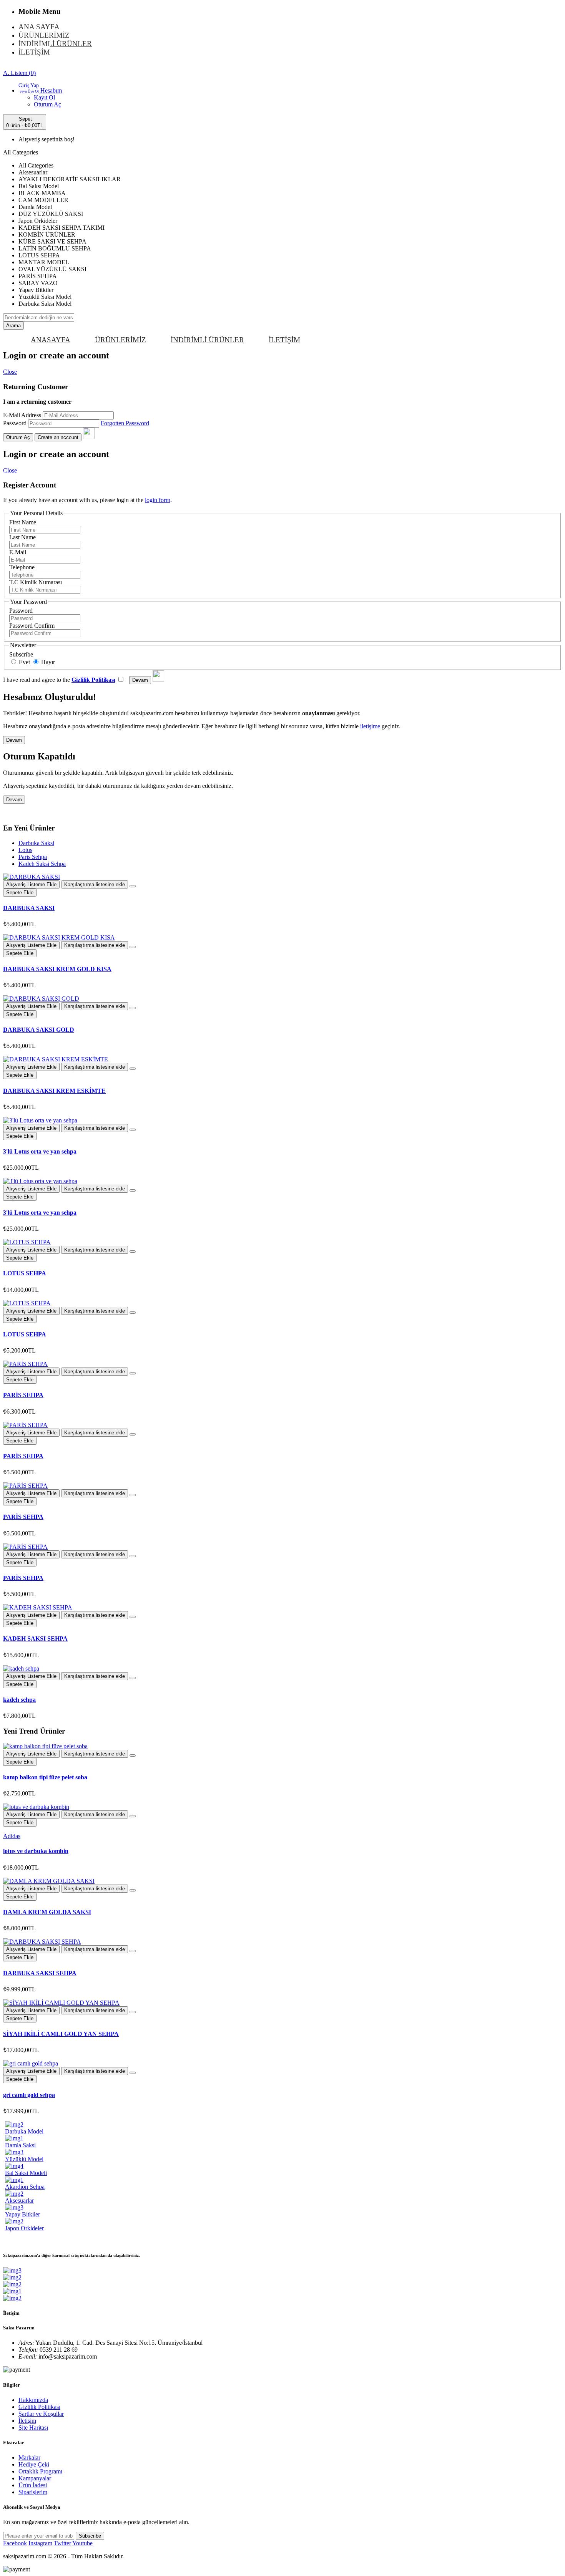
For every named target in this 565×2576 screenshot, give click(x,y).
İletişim (27, 2421)
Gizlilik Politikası (39, 2407)
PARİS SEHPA (23, 1395)
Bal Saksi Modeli (26, 2173)
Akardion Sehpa (25, 2187)
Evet (24, 662)
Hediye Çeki (34, 2464)
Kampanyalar (35, 2478)
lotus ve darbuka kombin (36, 1851)
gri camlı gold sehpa (29, 2095)
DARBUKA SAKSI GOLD (39, 1030)
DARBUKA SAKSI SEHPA (40, 1973)
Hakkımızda (33, 2400)
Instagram (40, 2543)
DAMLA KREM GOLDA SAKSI (47, 1912)
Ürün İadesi (33, 2485)
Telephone (22, 567)
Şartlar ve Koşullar (41, 2414)
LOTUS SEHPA (25, 1273)
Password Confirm (32, 626)
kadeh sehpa (19, 1700)
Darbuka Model (24, 2131)
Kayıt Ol (44, 97)
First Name (23, 522)
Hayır (47, 662)
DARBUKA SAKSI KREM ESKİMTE (54, 1091)
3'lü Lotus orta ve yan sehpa (40, 1151)
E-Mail (18, 552)
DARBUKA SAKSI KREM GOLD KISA (57, 969)
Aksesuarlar (19, 2201)
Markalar (29, 2457)
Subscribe (21, 654)
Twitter (62, 2543)
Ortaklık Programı (40, 2471)
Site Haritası (33, 2428)
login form (158, 500)
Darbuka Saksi (36, 843)
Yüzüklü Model (24, 2159)
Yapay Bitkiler (22, 2214)
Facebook (15, 2543)
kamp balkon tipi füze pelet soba (45, 1777)
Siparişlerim (33, 2492)
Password (15, 423)
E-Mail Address (22, 415)
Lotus (25, 850)
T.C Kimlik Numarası (36, 582)
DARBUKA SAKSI (29, 908)
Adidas (12, 1836)
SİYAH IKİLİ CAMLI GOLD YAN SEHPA (61, 2034)
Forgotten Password (125, 423)
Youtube (82, 2543)
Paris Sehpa (33, 857)
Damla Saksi (20, 2145)
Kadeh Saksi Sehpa (42, 864)
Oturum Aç (47, 104)
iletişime (370, 726)
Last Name (22, 537)
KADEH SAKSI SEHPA (35, 1639)
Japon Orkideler (24, 2228)
